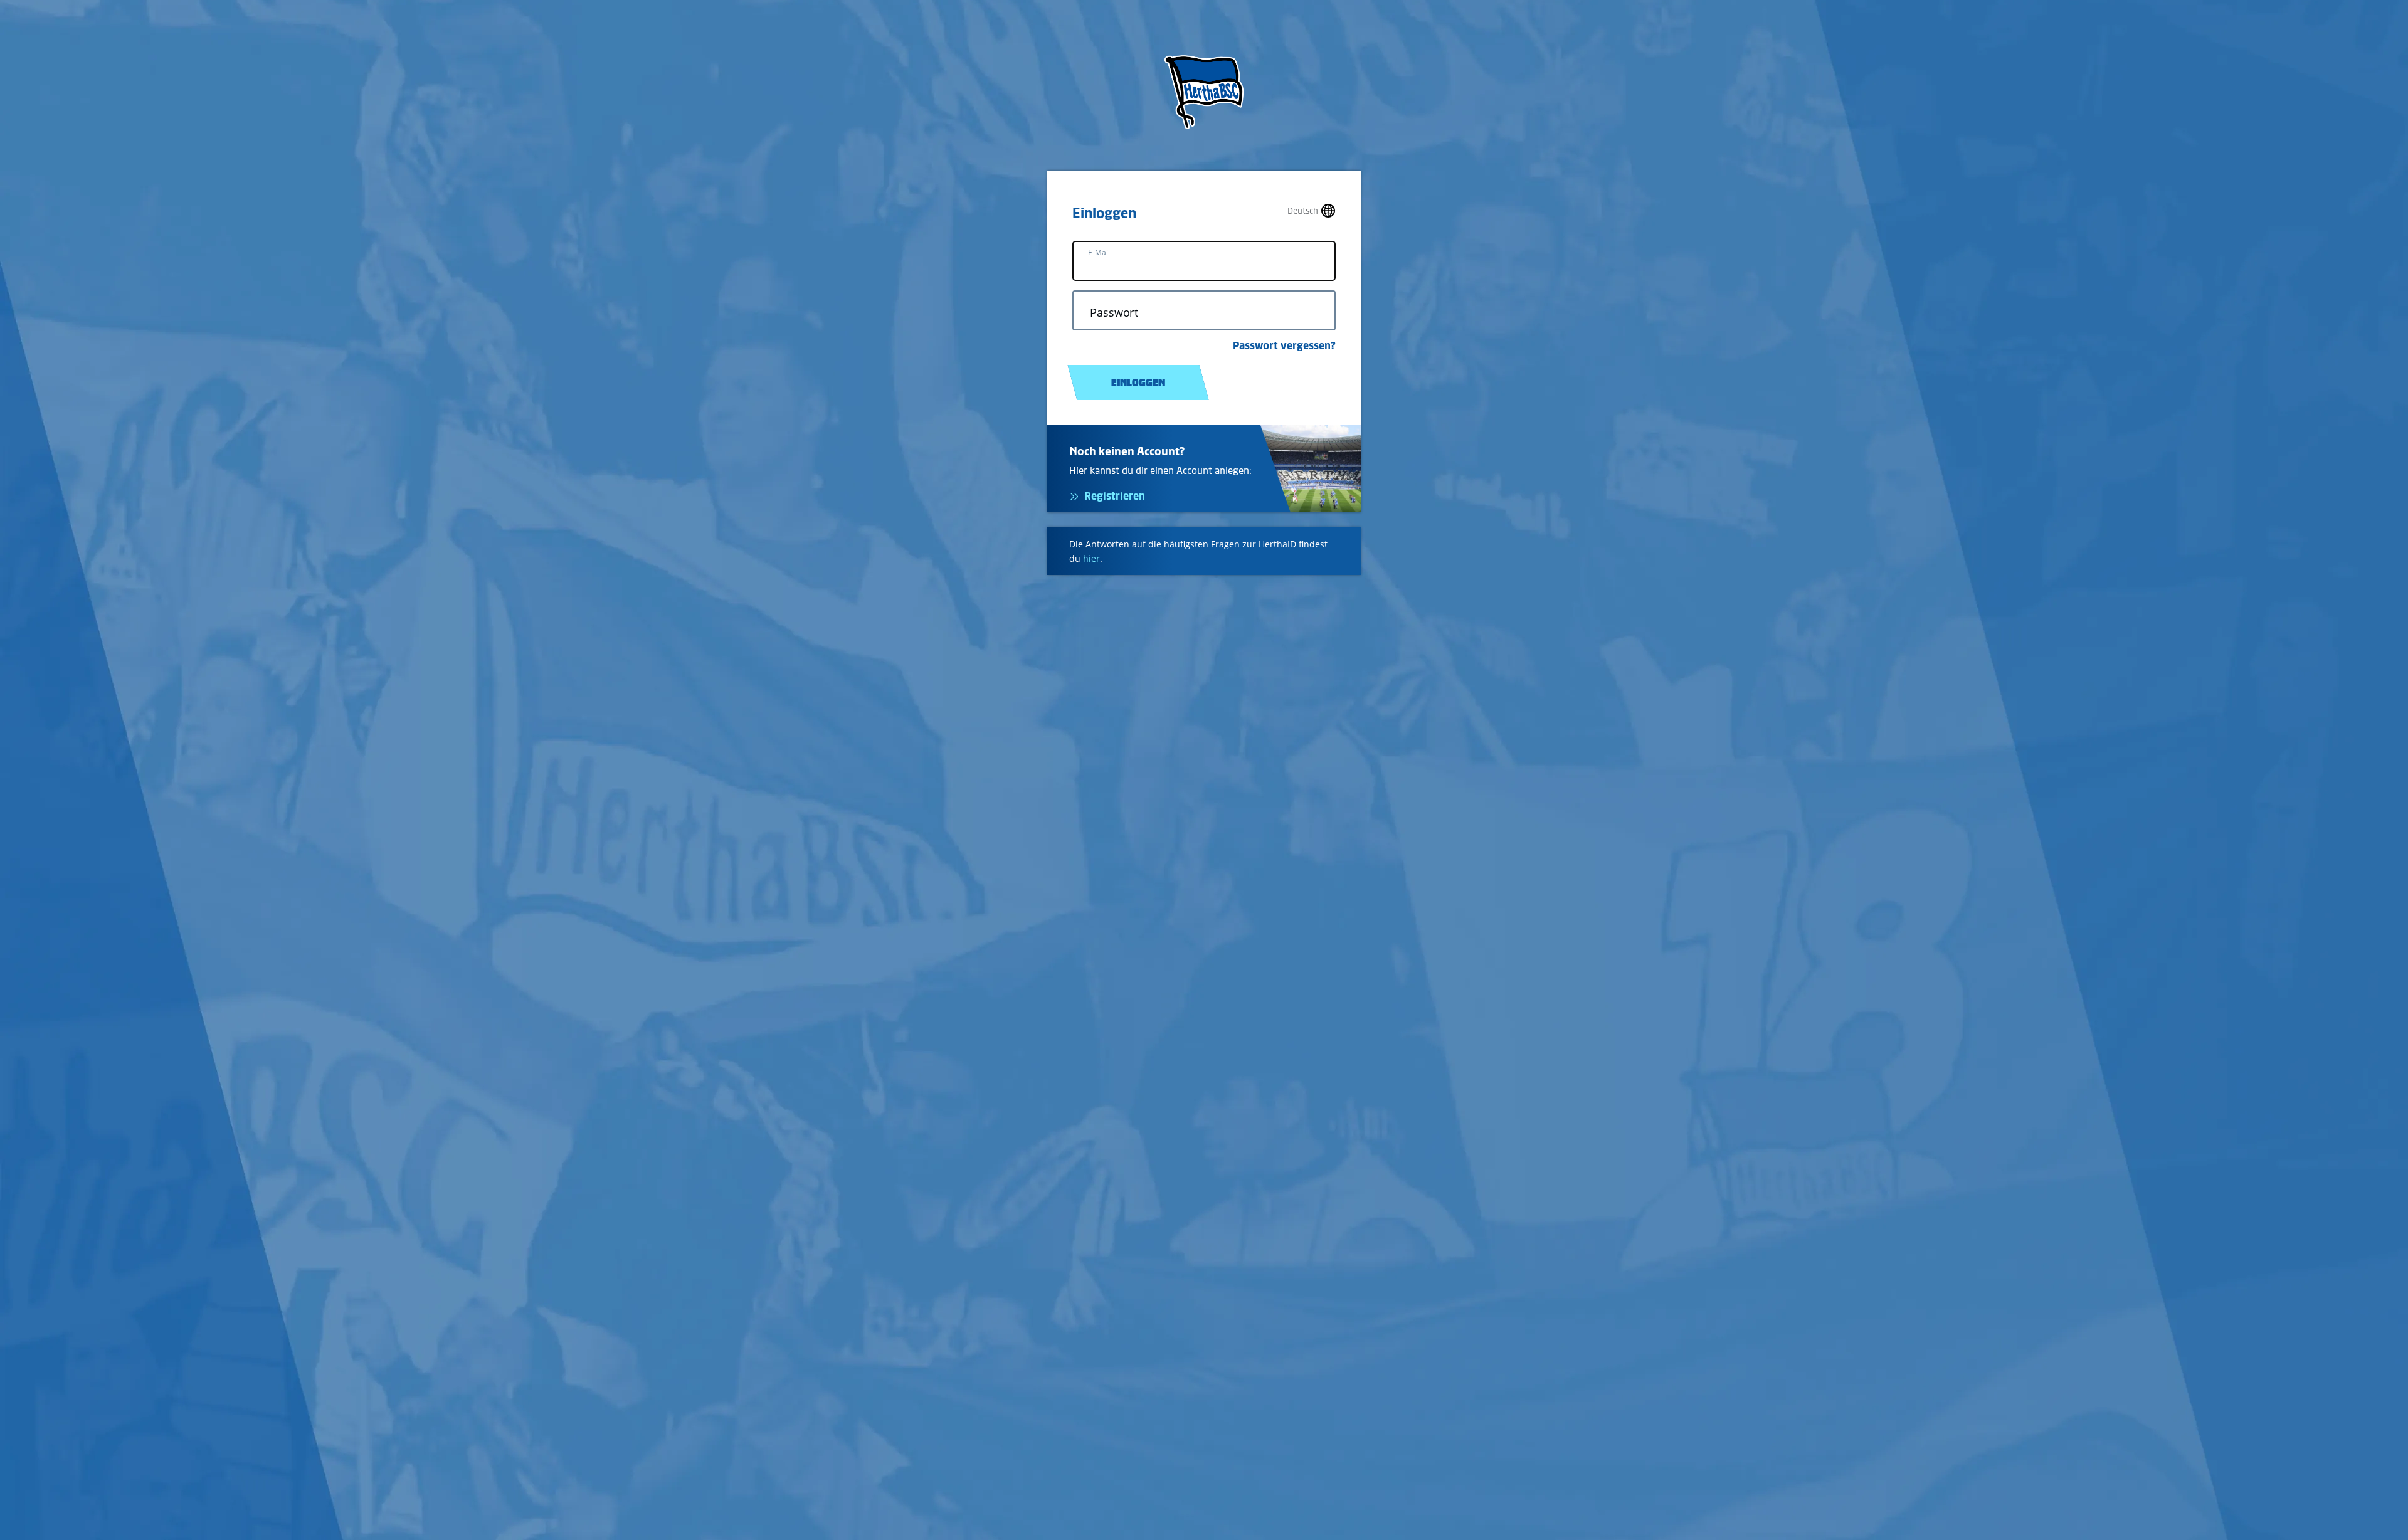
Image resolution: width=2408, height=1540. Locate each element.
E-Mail (1099, 252)
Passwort (1114, 313)
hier (1091, 558)
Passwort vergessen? (1284, 345)
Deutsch (1303, 211)
